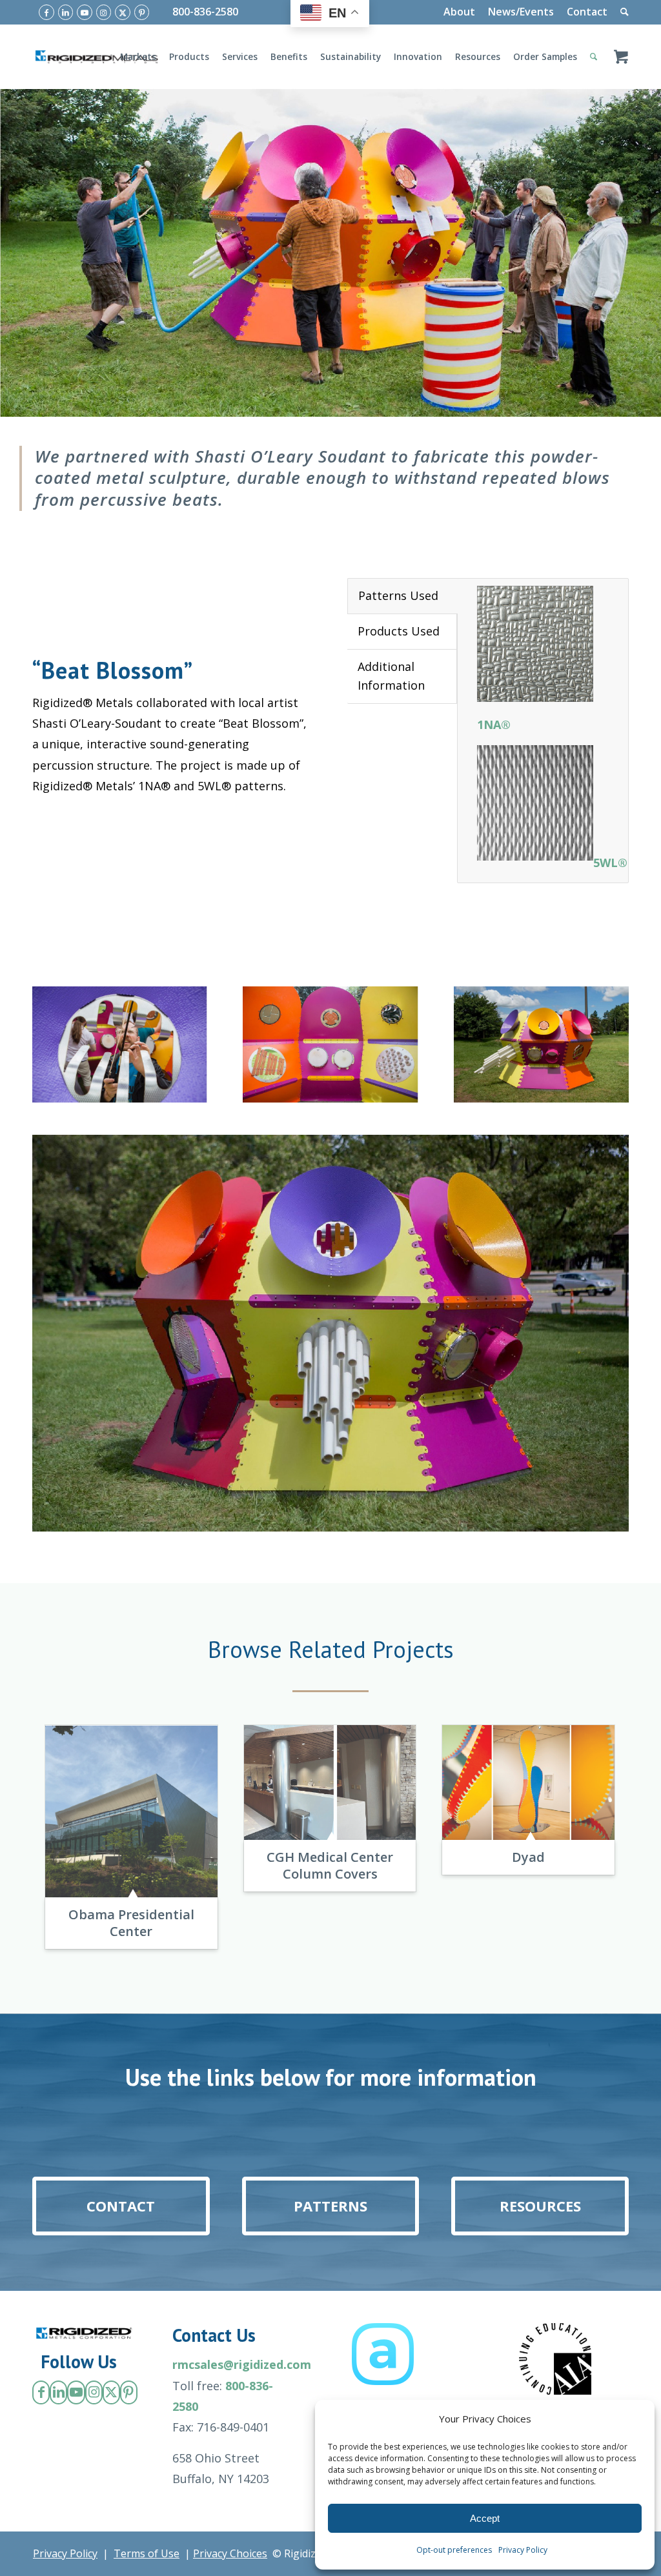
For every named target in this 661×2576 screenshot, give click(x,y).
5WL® (610, 863)
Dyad (528, 1857)
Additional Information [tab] (391, 676)
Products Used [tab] (399, 631)
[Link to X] (123, 12)
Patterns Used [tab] (398, 595)
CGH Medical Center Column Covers (330, 1865)
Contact (587, 12)
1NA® (494, 724)
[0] (621, 57)
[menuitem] (459, 12)
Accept (485, 2518)
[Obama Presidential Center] (131, 1811)
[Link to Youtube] (85, 12)
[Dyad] (528, 1782)
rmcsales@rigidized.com (242, 2364)
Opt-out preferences (454, 2550)
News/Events (521, 12)
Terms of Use (147, 2553)
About (459, 12)
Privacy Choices (230, 2553)
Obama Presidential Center (131, 1923)
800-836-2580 (205, 12)
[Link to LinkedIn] (66, 12)
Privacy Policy (523, 2550)
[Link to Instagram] (104, 12)
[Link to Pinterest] (142, 12)
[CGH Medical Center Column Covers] (330, 1782)
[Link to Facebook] (46, 12)
